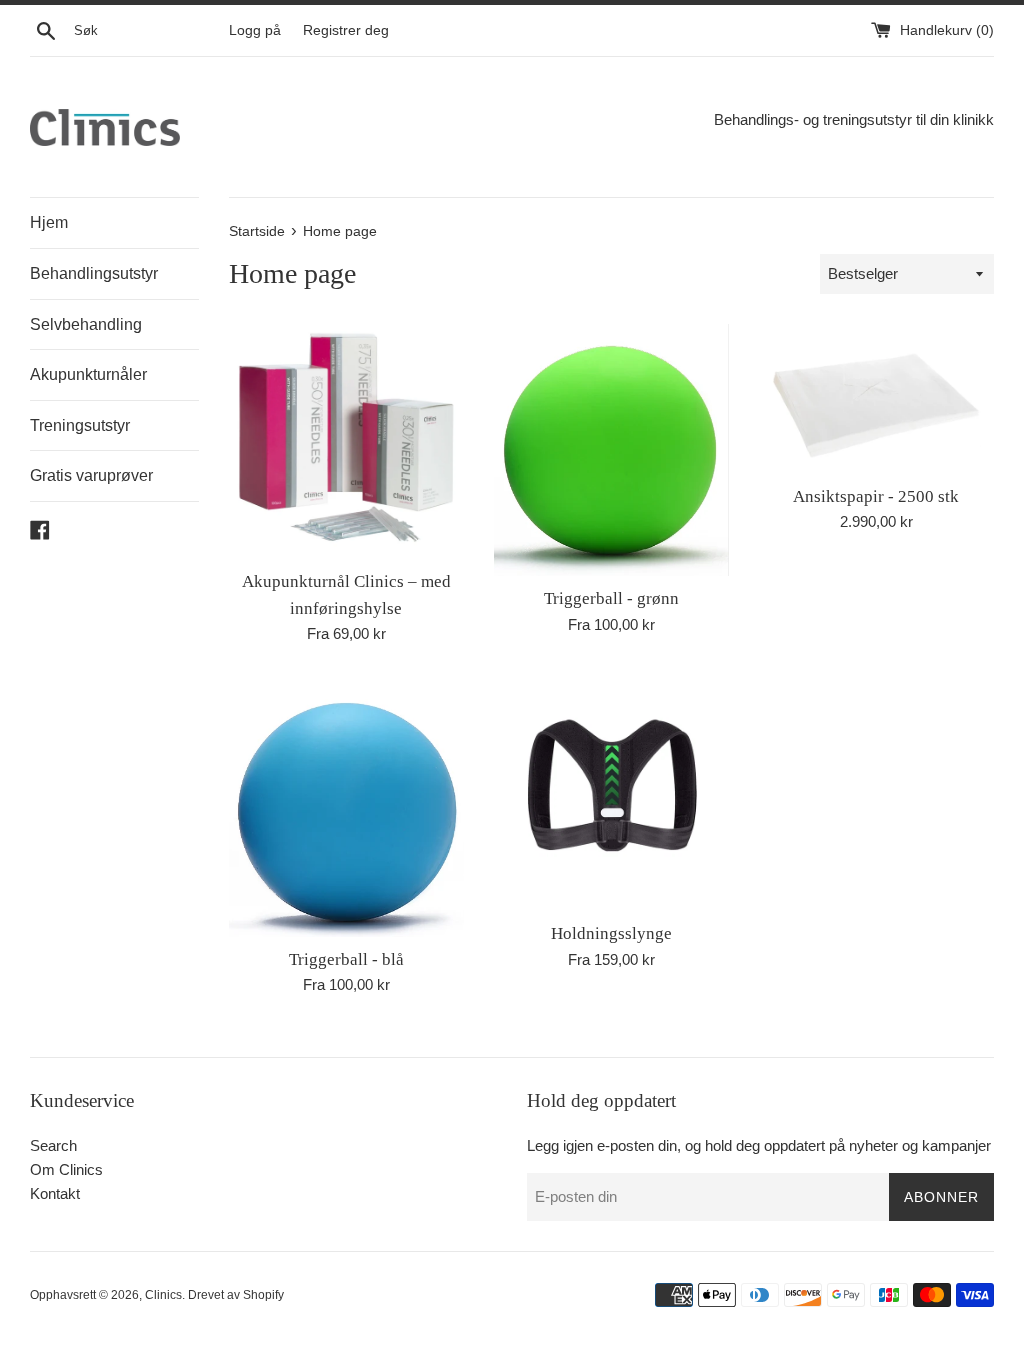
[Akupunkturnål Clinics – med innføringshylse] (346, 441)
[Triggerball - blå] (346, 806)
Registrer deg (346, 30)
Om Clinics (66, 1169)
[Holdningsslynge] (611, 793)
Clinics (163, 1295)
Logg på (255, 30)
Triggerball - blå (346, 959)
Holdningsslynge (611, 933)
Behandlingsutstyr (94, 273)
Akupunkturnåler (88, 374)
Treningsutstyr (80, 425)
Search (53, 1145)
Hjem (49, 222)
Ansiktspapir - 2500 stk (876, 496)
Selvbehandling (86, 324)
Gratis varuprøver (91, 475)
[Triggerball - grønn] (611, 450)
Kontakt (55, 1193)
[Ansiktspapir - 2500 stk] (876, 398)
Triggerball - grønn (611, 598)
